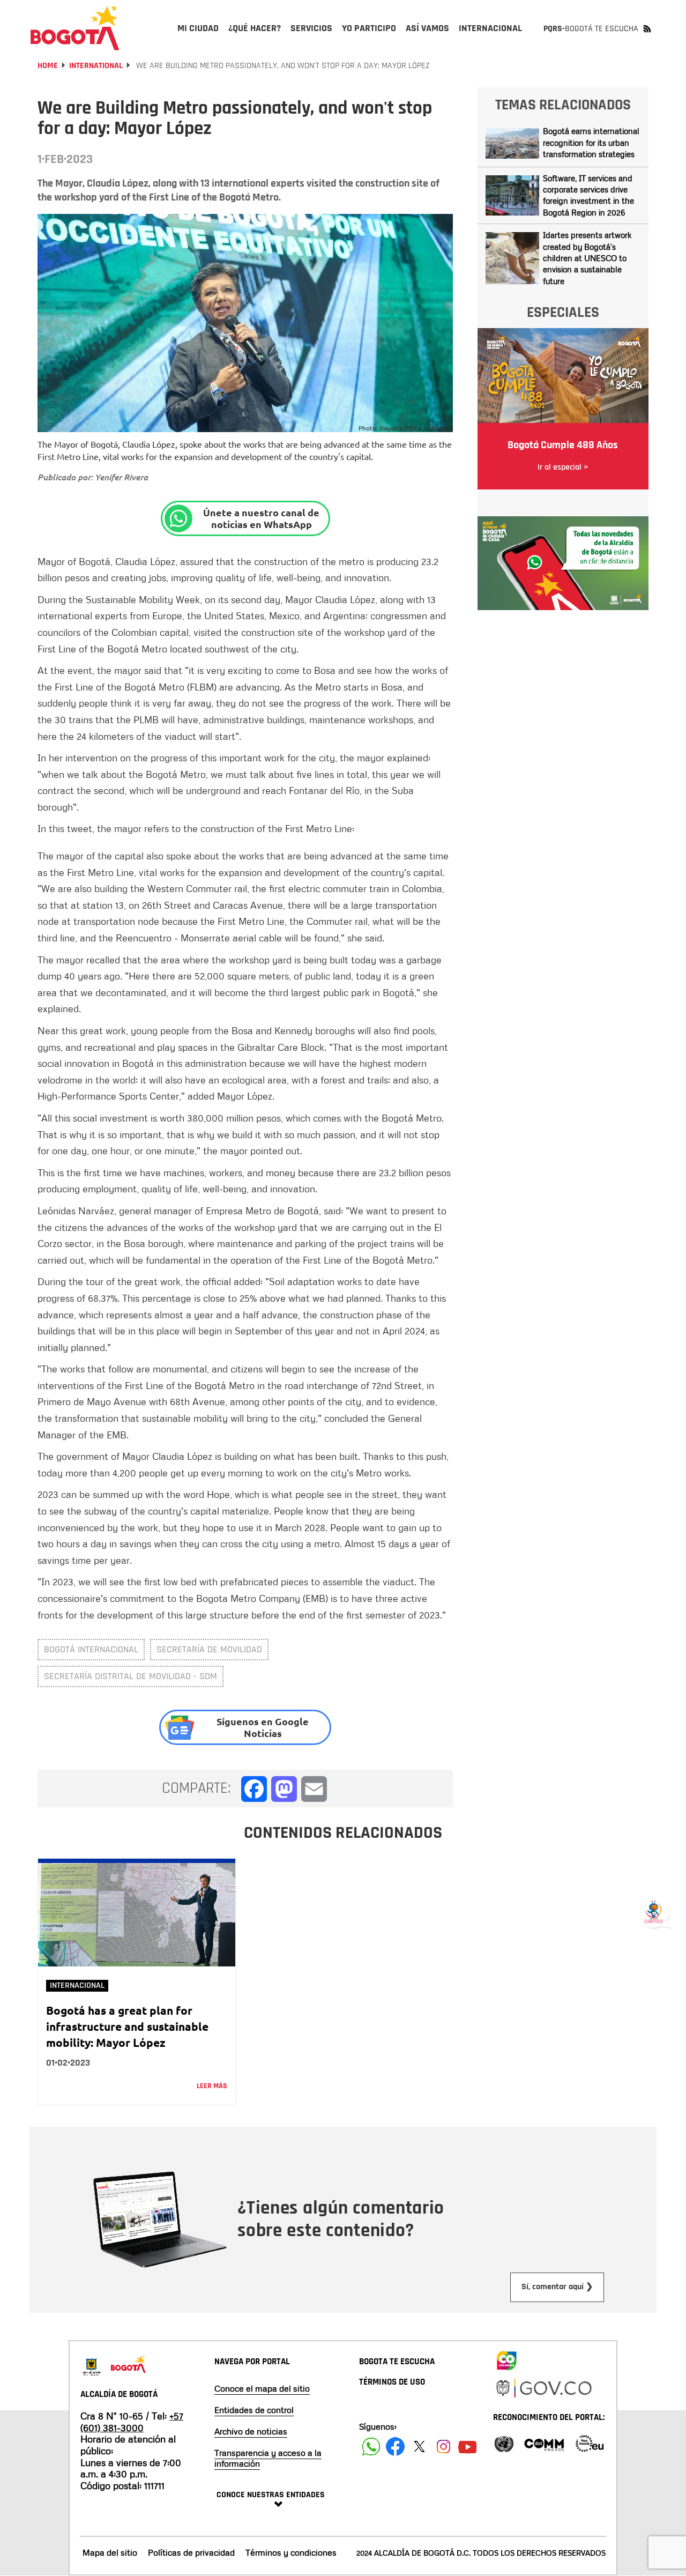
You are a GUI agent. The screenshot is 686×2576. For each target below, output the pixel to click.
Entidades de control (254, 2410)
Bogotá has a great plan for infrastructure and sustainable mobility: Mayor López (127, 2026)
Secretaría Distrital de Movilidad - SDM (131, 1676)
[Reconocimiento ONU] (504, 2443)
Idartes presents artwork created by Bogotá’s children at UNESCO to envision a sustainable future (587, 258)
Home (48, 66)
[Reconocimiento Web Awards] (590, 2443)
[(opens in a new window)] (563, 562)
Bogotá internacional (91, 1649)
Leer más (212, 2086)
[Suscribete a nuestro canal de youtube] (468, 2447)
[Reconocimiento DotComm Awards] (544, 2443)
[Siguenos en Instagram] (443, 2447)
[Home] (75, 28)
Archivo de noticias (251, 2431)
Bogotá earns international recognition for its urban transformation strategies (591, 142)
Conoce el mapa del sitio (262, 2388)
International (96, 66)
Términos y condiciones (291, 2552)
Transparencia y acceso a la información (268, 2458)
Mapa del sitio (110, 2552)
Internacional (77, 1985)
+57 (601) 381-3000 (132, 2422)
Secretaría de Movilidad (209, 1649)
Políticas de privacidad (191, 2552)
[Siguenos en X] (419, 2447)
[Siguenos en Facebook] (371, 2447)
